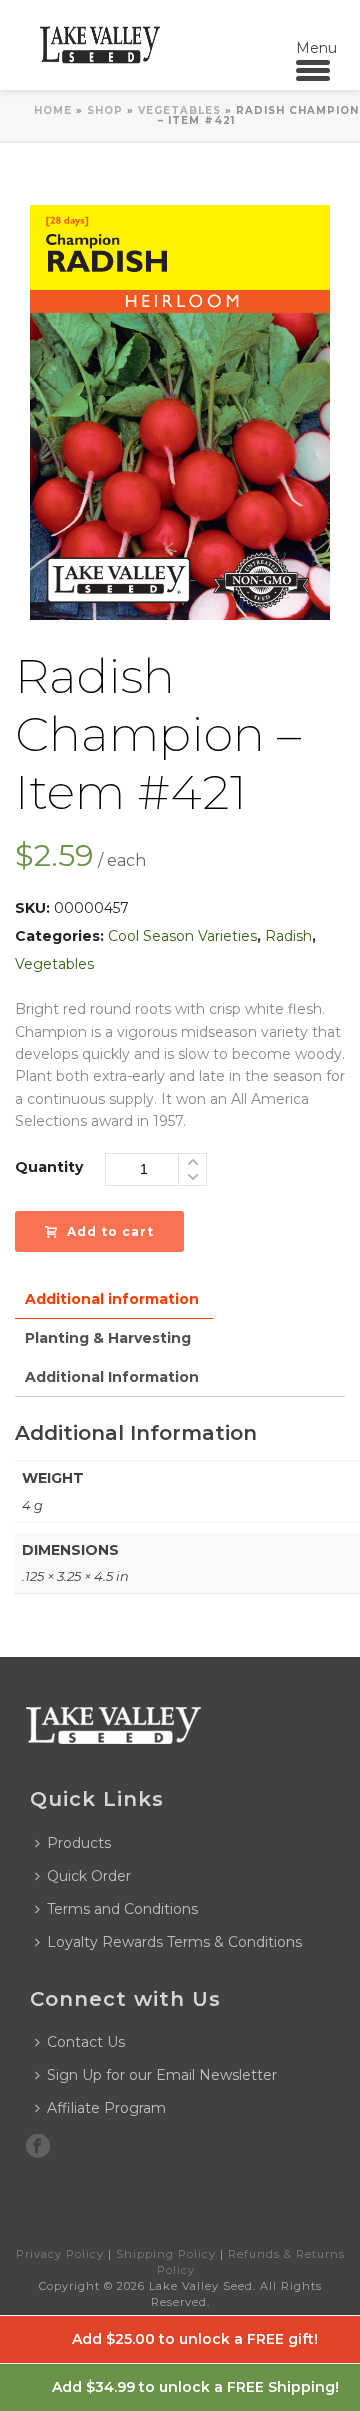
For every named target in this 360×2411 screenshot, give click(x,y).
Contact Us (86, 2042)
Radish (288, 936)
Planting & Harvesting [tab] (108, 1338)
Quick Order (89, 1876)
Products (79, 1843)
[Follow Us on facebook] (38, 2147)
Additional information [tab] (112, 1299)
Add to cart (110, 1231)
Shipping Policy (166, 2254)
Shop (105, 110)
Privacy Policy (60, 2254)
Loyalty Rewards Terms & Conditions (174, 1942)
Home (53, 110)
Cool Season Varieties (182, 936)
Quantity (49, 1167)
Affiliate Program (106, 2108)
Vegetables (179, 110)
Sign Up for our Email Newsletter (162, 2075)
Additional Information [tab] (112, 1377)
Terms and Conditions (122, 1909)
